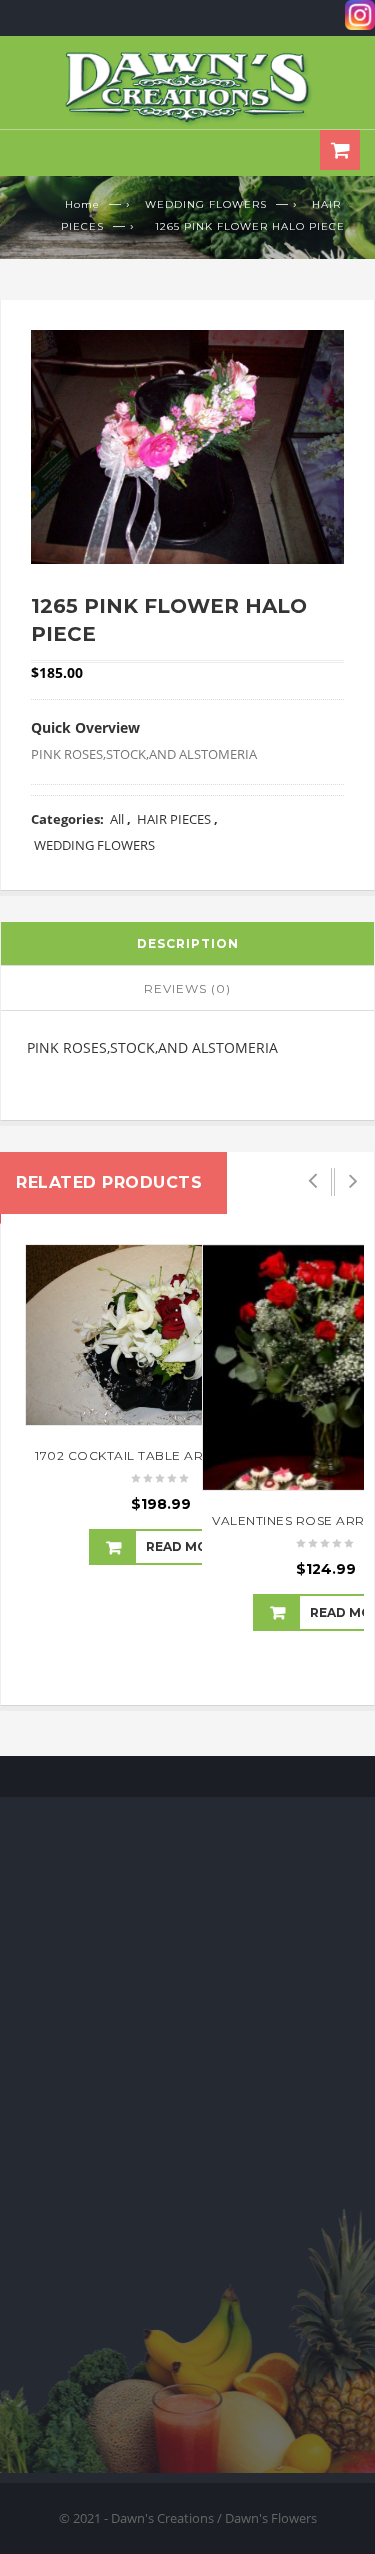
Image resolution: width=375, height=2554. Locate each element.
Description (188, 943)
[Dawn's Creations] (188, 87)
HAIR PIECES (174, 819)
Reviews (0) (187, 988)
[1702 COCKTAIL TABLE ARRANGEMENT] (161, 1335)
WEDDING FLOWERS (206, 204)
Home (82, 204)
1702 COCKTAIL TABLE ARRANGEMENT (161, 1455)
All (117, 819)
